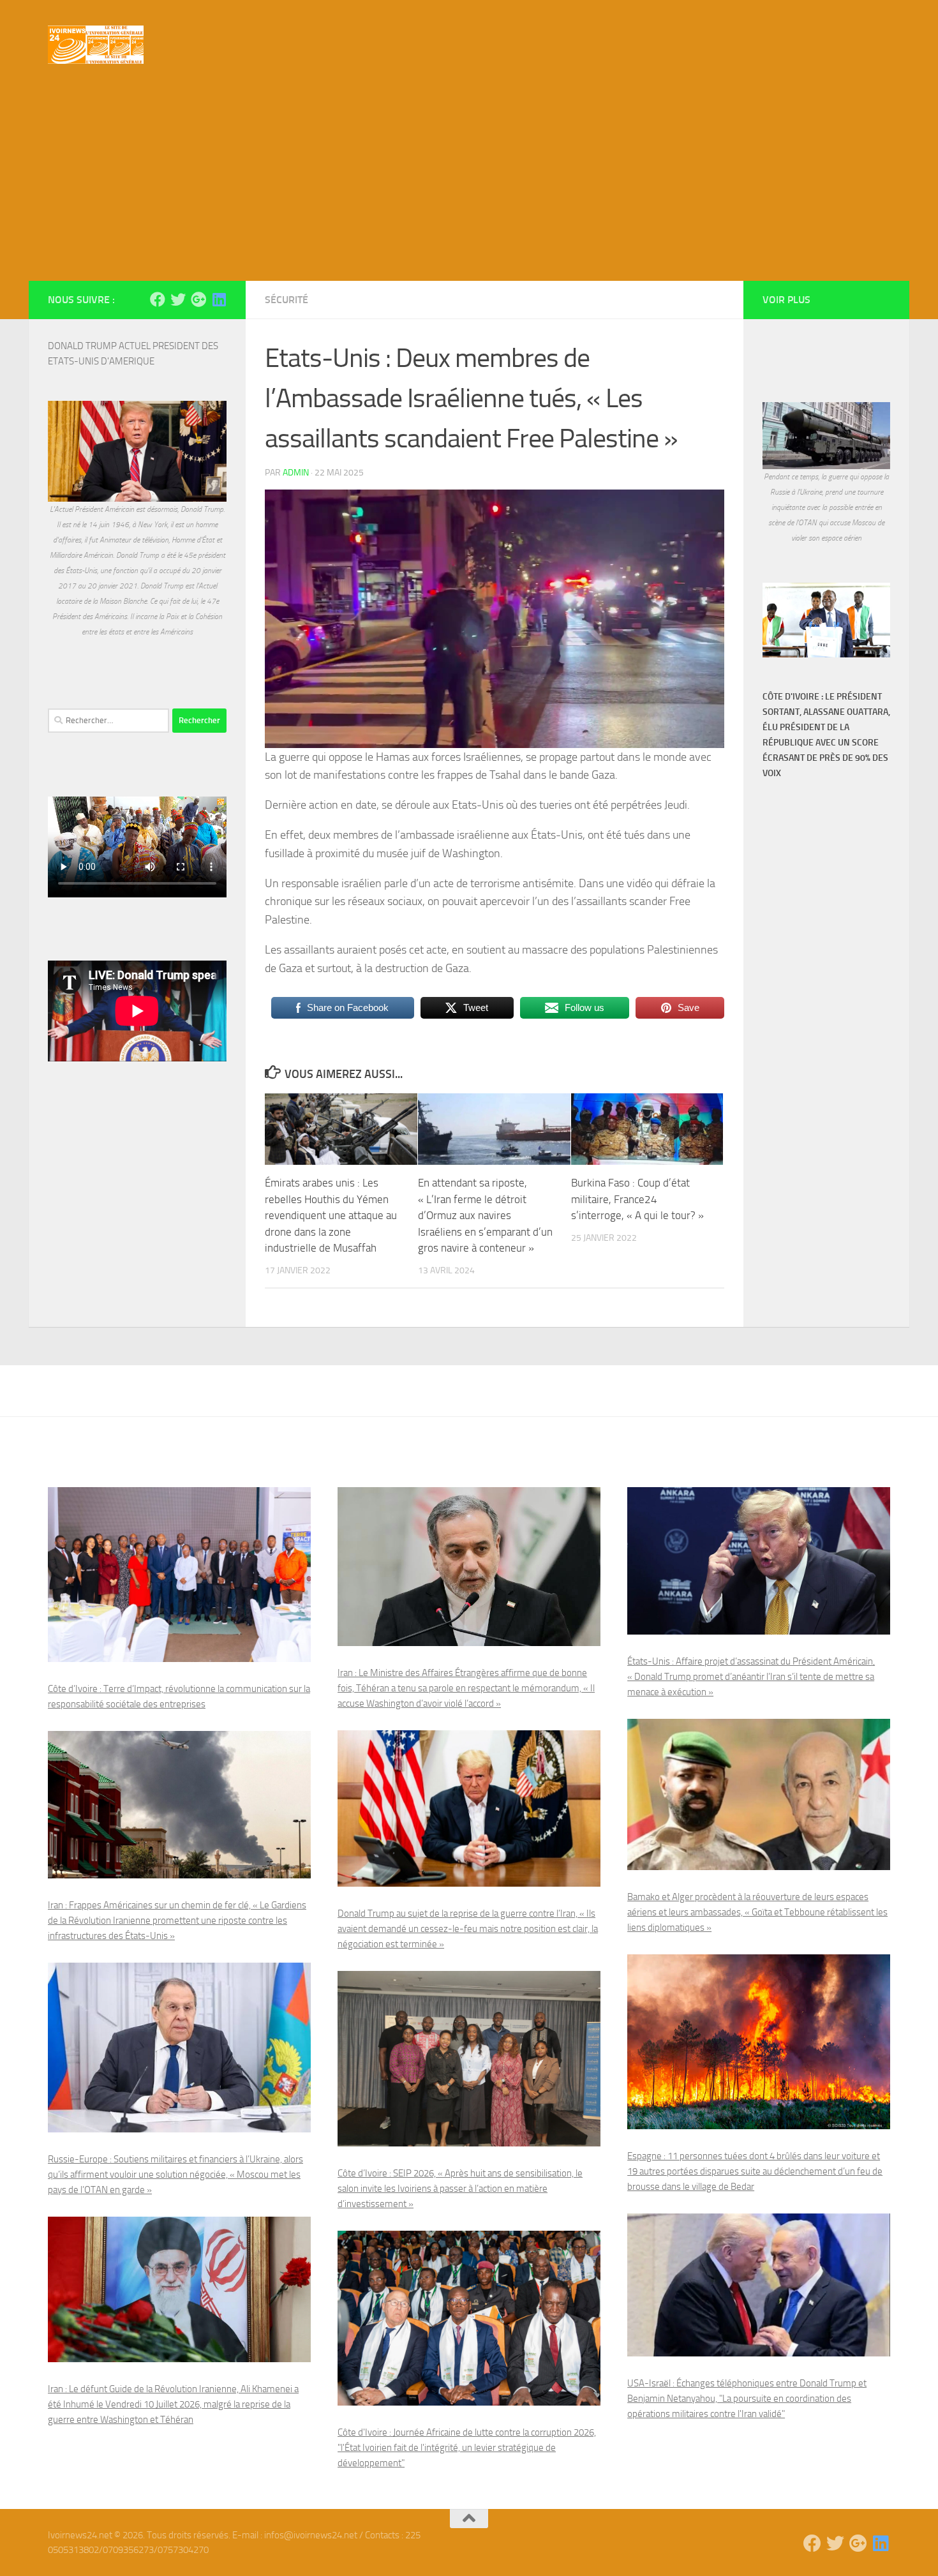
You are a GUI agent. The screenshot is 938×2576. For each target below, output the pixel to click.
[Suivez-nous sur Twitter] (178, 299)
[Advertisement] (469, 185)
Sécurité (287, 300)
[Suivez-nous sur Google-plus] (198, 299)
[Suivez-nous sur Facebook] (158, 299)
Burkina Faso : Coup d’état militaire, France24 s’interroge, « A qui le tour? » (637, 1199)
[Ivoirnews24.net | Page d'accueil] (96, 45)
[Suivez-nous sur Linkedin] (219, 299)
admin (296, 473)
